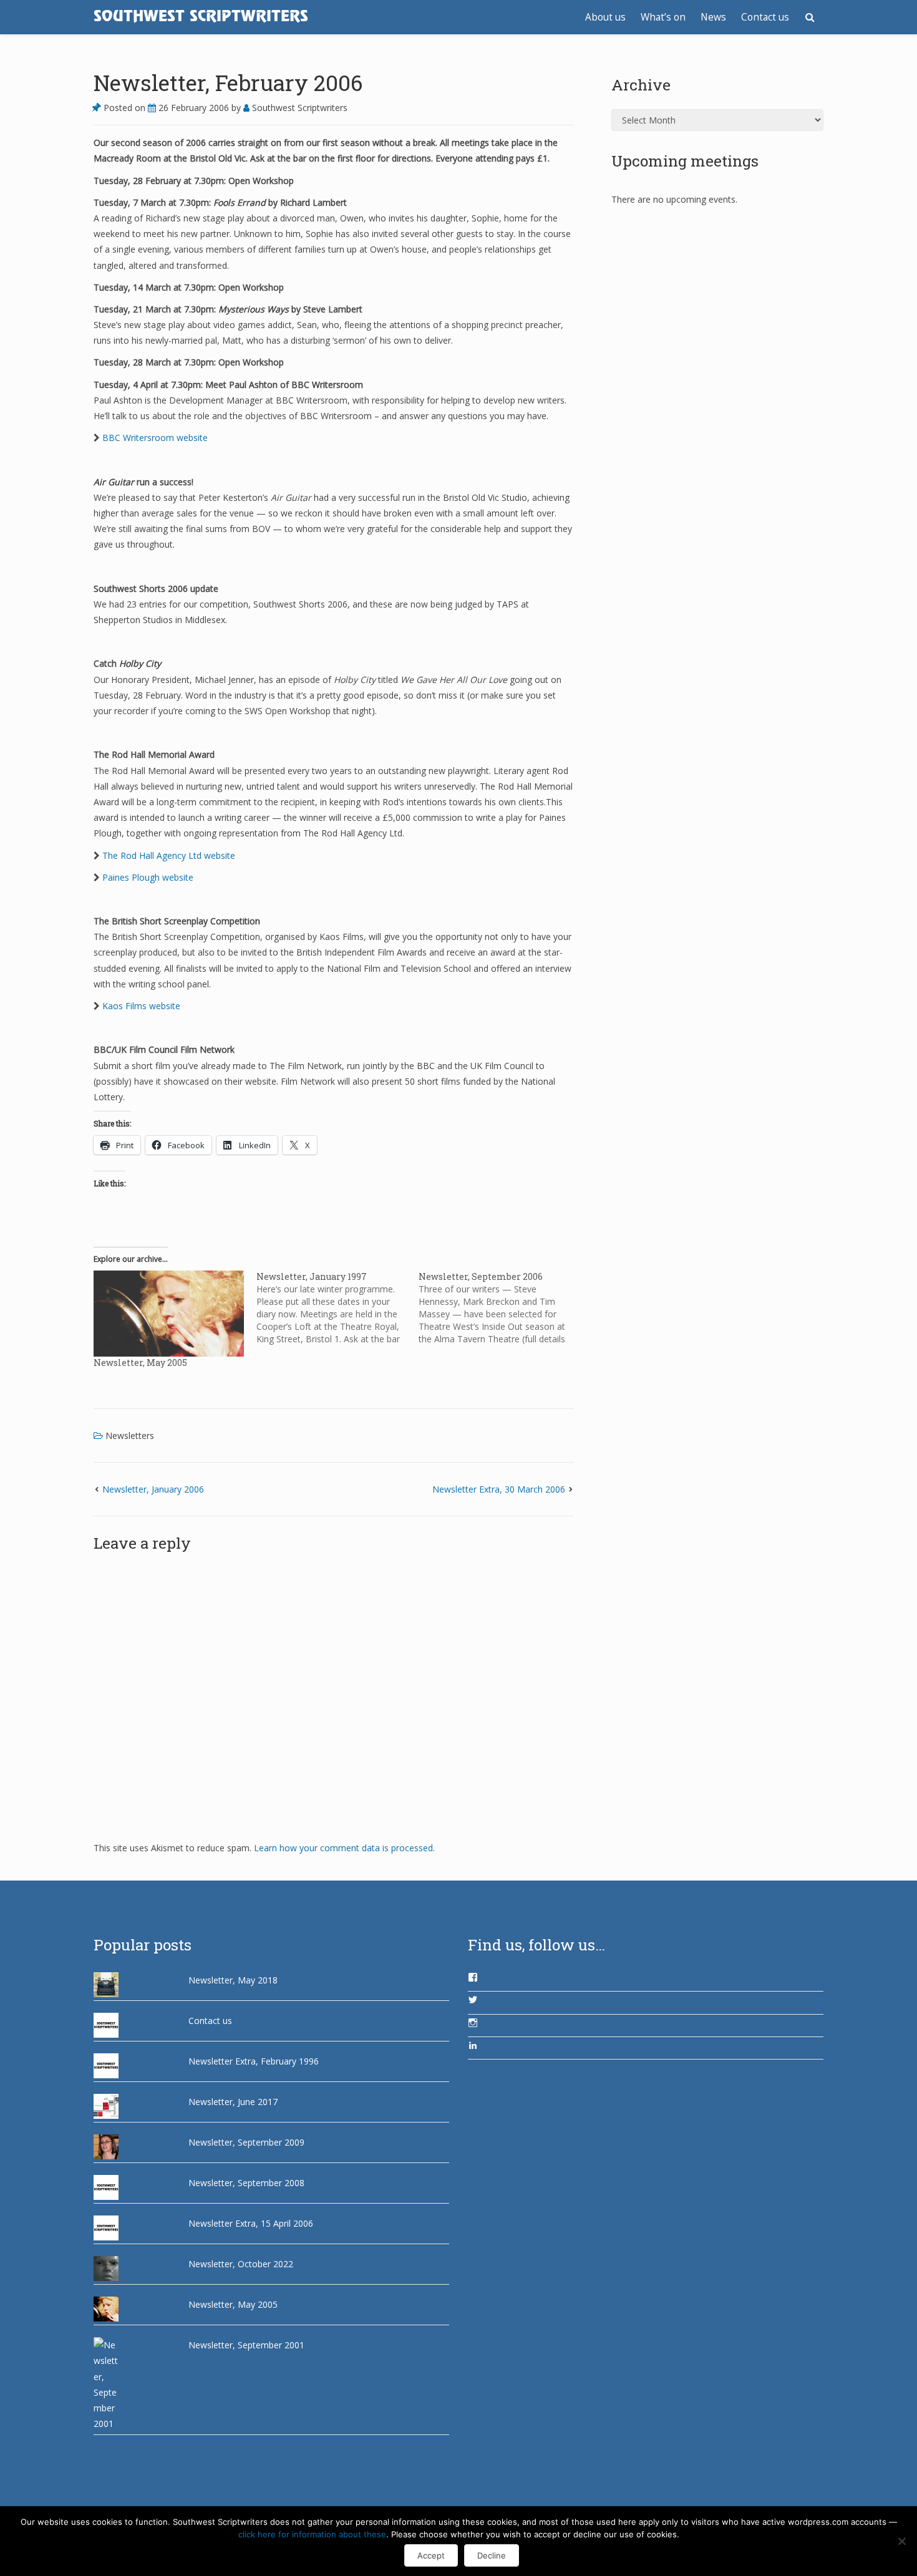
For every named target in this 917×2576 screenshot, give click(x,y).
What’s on (663, 17)
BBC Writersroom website (155, 438)
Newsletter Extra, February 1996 (254, 2061)
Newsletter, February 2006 (228, 82)
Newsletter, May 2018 (233, 1980)
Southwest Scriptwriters (298, 108)
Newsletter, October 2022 (241, 2264)
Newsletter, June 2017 (233, 2102)
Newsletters (130, 1436)
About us (605, 17)
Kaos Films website (141, 1006)
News (713, 17)
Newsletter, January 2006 (153, 1489)
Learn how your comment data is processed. (344, 1848)
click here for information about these (312, 2534)
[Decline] (901, 2541)
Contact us (765, 17)
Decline (492, 2555)
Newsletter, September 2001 (246, 2345)
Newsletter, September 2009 (246, 2142)
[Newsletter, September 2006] (500, 1308)
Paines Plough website (148, 877)
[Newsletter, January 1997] (338, 1308)
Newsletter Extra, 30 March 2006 (499, 1489)
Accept (431, 2555)
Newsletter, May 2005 (140, 1363)
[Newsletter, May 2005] (169, 1314)
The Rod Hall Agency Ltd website (169, 855)
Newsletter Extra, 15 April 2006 (251, 2223)
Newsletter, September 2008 (246, 2183)
